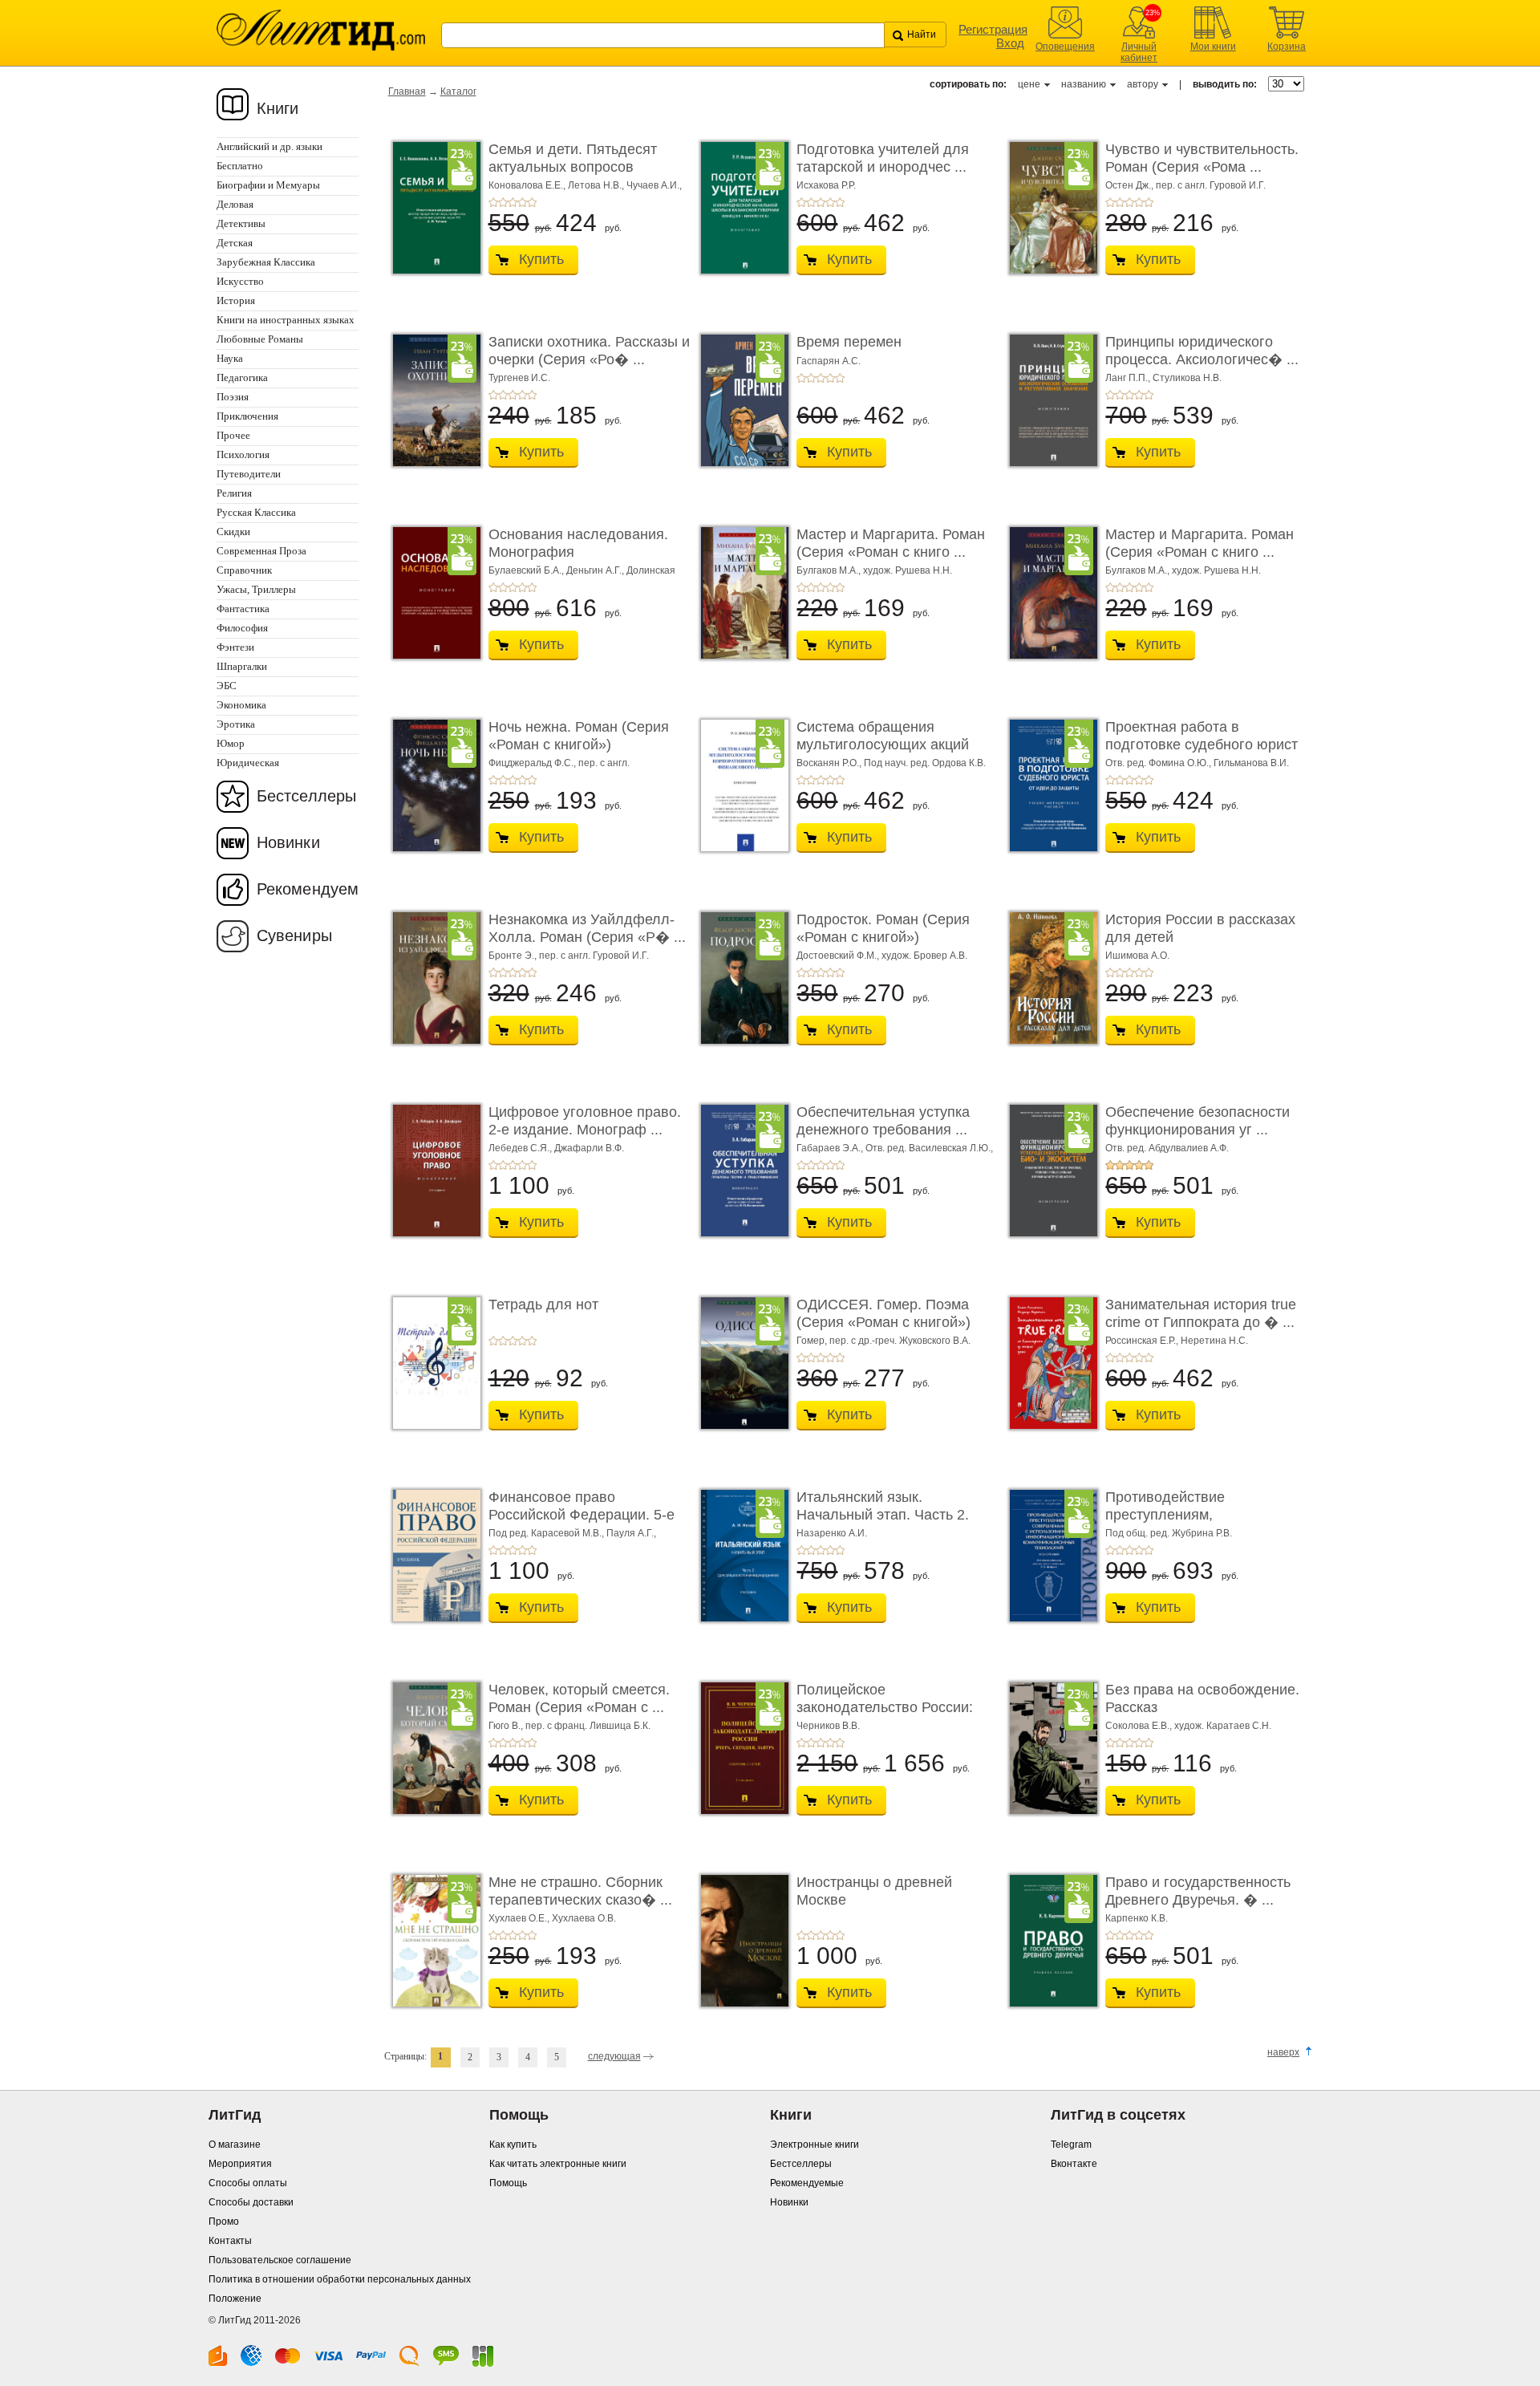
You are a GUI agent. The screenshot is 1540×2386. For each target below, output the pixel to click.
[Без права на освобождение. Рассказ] (1049, 1748)
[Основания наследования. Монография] (432, 593)
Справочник (244, 570)
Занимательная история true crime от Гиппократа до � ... (1201, 1313)
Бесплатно (240, 166)
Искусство (240, 281)
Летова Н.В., (597, 185)
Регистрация (993, 29)
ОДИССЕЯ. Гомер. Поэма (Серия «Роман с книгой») (883, 1313)
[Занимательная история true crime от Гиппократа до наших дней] (1049, 1363)
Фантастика (243, 609)
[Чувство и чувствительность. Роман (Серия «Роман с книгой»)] (1049, 208)
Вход (1010, 43)
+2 (503, 202)
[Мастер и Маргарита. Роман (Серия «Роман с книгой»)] (740, 593)
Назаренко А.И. (832, 1533)
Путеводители (249, 474)
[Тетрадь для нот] (432, 1363)
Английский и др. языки (269, 146)
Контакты (230, 2241)
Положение (235, 2299)
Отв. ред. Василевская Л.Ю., (929, 1148)
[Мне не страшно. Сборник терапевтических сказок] (432, 1941)
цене (1029, 84)
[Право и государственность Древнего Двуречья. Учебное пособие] (1049, 1941)
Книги (278, 108)
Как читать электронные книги (558, 2164)
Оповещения (1065, 47)
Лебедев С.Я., (521, 1148)
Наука (230, 358)
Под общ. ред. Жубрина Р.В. (1169, 1533)
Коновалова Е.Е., (528, 185)
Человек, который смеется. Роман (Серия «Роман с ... (579, 1698)
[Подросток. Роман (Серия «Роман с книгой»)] (740, 978)
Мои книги (1213, 47)
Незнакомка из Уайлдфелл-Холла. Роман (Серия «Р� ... (587, 928)
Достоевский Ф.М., (839, 956)
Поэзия (233, 397)
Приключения (247, 416)
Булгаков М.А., (830, 570)
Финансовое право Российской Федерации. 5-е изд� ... (582, 1514)
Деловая (235, 204)
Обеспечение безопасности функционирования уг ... (1198, 1121)
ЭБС (227, 686)
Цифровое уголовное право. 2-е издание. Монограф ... (585, 1121)
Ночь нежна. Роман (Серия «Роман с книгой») (579, 736)
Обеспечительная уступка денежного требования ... (883, 1121)
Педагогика (242, 377)
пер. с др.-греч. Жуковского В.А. (900, 1341)
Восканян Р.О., (830, 763)
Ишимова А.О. (1137, 956)
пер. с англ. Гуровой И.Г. (1211, 185)
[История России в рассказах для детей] (1049, 978)
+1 (493, 202)
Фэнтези (235, 647)
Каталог (458, 91)
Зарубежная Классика (266, 262)
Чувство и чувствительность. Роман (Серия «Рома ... (1202, 158)
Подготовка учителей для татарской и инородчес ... (883, 158)
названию (1084, 84)
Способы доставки (251, 2202)
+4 (522, 202)
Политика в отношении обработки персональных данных (340, 2279)
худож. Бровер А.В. (924, 956)
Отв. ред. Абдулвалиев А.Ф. (1167, 1148)
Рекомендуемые (807, 2183)
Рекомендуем (308, 889)
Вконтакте (1074, 2164)
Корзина (1287, 47)
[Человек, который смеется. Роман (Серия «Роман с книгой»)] (432, 1748)
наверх (1283, 2052)
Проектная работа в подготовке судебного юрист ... (1202, 744)
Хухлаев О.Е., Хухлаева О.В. (552, 1918)
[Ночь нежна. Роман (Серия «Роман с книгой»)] (432, 785)
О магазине (235, 2145)
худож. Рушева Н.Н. (908, 570)
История (236, 300)
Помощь (508, 2183)
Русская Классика (256, 512)
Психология (243, 454)
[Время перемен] (740, 400)
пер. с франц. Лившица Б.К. (588, 1726)
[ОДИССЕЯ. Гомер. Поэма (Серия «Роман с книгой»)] (740, 1363)
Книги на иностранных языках (286, 320)
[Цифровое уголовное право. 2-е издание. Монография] (432, 1171)
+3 (513, 202)
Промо (224, 2222)
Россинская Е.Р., (1143, 1341)
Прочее (233, 435)
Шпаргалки (242, 666)
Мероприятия (240, 2164)
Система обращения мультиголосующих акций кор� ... (883, 744)
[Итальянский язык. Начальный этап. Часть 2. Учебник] (740, 1556)
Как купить (513, 2145)
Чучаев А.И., (654, 185)
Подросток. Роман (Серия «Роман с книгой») (883, 928)
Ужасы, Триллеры (256, 589)
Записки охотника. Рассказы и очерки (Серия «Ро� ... (589, 351)
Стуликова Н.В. (1187, 378)
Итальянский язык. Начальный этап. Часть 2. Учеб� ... (883, 1514)
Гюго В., (507, 1726)
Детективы (241, 223)
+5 (532, 202)
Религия (234, 493)
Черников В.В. (828, 1726)
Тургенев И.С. (519, 378)
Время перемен (849, 342)
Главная (407, 91)
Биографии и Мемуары (268, 185)
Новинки (288, 842)
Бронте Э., (514, 956)
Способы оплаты (248, 2183)
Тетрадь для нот (543, 1305)
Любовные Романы (260, 339)
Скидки (233, 532)
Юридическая (248, 763)
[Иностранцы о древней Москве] (740, 1941)
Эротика (236, 724)
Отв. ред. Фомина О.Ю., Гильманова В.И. (1197, 763)
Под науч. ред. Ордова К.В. (925, 763)
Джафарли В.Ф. (589, 1148)
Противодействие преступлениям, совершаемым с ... (1167, 1514)
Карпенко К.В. (1137, 1918)
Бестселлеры (306, 796)
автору (1143, 84)
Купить (541, 259)
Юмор (231, 743)
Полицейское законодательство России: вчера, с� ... (885, 1707)
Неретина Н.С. (1214, 1341)
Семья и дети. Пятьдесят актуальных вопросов (573, 158)
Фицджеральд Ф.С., (533, 763)
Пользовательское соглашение (280, 2260)
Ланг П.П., (1129, 378)
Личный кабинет (1139, 52)
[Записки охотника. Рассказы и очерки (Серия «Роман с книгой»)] (432, 400)
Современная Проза (261, 551)
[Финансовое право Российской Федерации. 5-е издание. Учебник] (432, 1556)
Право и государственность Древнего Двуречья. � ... (1198, 1891)
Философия (242, 628)
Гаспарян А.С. (829, 361)
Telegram (1071, 2145)
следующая (614, 2056)
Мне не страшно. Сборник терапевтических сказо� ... (580, 1891)
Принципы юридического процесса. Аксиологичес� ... (1202, 351)
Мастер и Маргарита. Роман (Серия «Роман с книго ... (891, 543)
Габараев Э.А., (831, 1148)
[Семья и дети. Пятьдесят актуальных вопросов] (432, 208)
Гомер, (813, 1341)
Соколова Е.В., (1140, 1726)
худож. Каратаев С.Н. (1223, 1726)
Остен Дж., (1131, 185)
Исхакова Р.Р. (826, 185)
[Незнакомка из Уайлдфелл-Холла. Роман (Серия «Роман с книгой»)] (432, 978)
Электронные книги (815, 2145)
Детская (235, 243)
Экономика (241, 705)
